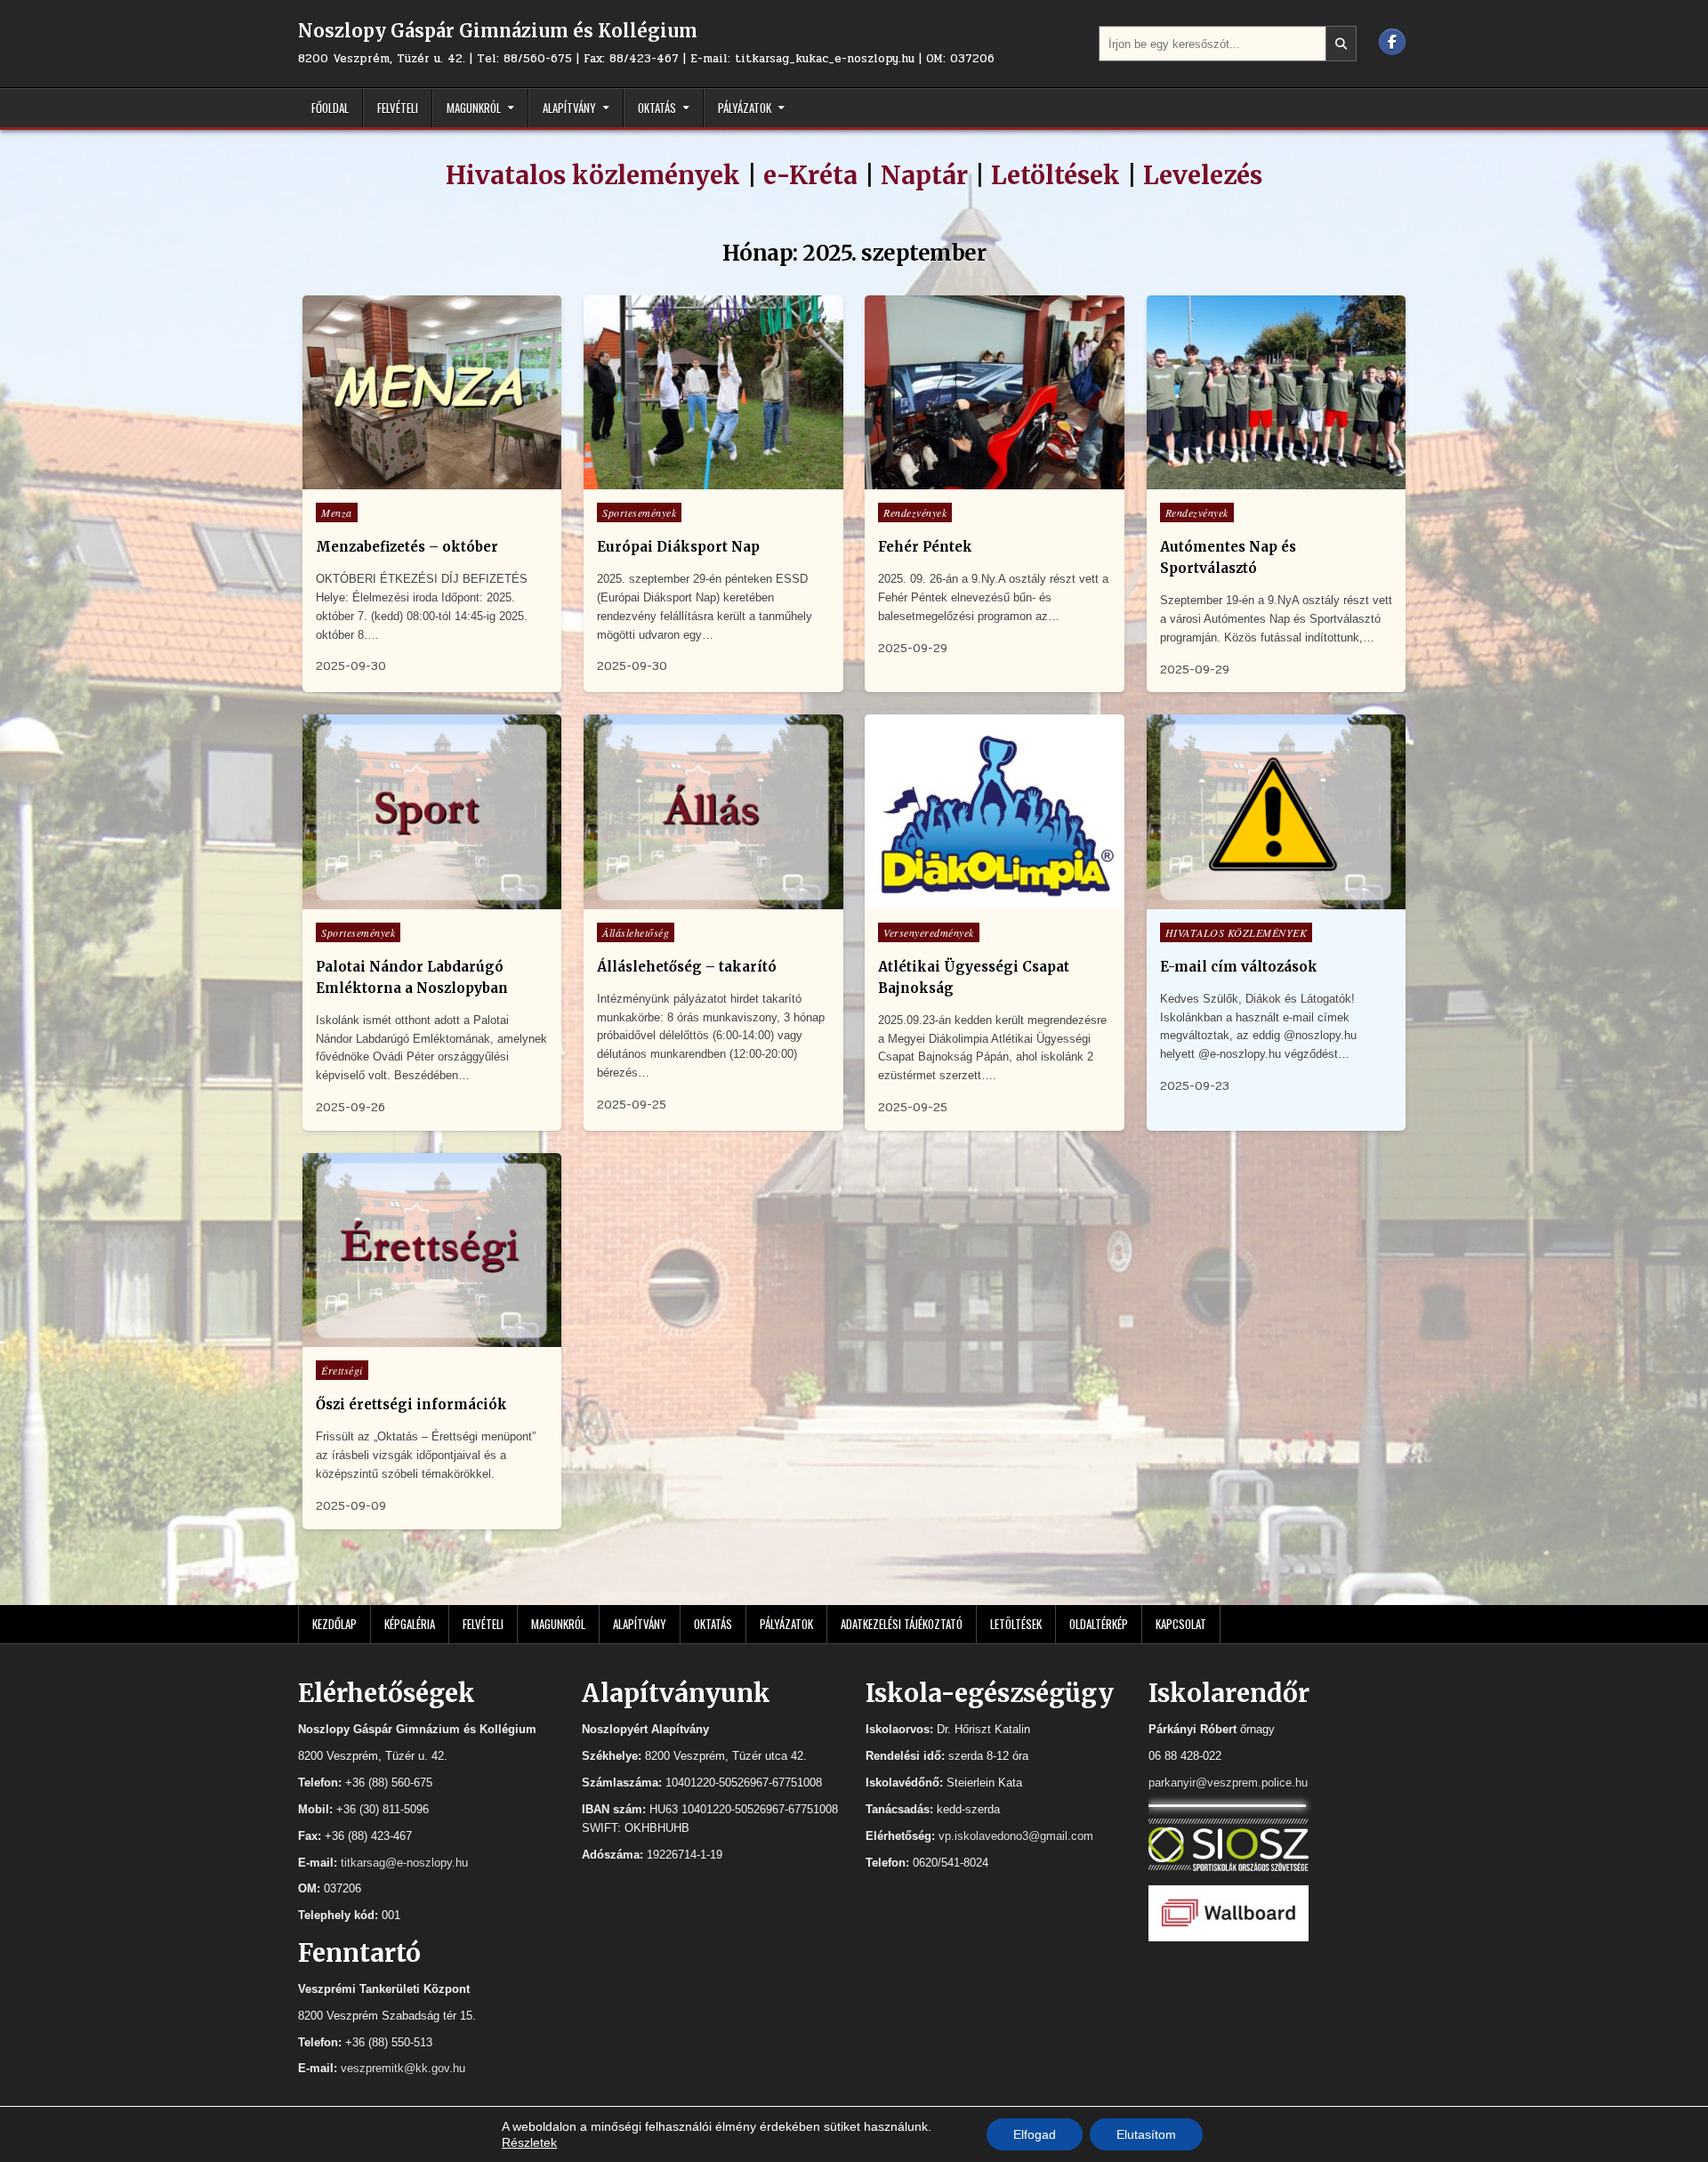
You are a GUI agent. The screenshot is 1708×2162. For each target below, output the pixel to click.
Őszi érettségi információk (411, 1404)
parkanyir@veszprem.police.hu (1228, 1783)
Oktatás (657, 108)
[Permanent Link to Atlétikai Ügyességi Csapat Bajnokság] (994, 812)
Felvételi (398, 108)
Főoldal (330, 108)
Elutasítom (1146, 2134)
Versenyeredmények (929, 932)
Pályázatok (745, 108)
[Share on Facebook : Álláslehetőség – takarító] (711, 899)
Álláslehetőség (636, 932)
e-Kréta (810, 175)
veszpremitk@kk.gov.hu (403, 2068)
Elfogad (1035, 2134)
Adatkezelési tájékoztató (902, 1624)
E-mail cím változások (1239, 967)
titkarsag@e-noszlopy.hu (404, 1863)
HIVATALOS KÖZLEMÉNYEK (1237, 932)
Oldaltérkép (1099, 1624)
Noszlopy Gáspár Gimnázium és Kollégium (498, 31)
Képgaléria (410, 1624)
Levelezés (1203, 175)
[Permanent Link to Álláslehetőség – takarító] (713, 812)
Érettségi (342, 1370)
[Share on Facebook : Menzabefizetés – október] (430, 480)
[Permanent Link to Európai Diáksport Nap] (713, 393)
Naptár (924, 175)
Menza (337, 512)
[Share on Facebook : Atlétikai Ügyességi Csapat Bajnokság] (993, 899)
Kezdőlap (334, 1624)
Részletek (529, 2142)
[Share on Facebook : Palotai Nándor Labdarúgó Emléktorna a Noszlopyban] (430, 899)
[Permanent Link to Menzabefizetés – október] (432, 393)
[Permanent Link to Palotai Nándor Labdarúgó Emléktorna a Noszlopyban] (432, 812)
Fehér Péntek (925, 547)
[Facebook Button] (1392, 42)
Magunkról (474, 108)
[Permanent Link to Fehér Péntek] (994, 393)
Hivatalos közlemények (593, 175)
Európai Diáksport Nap (678, 547)
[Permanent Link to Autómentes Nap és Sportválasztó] (1276, 393)
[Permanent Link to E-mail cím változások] (1276, 812)
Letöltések (1055, 175)
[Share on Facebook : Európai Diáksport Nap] (711, 480)
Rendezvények (915, 512)
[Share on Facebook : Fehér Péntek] (993, 480)
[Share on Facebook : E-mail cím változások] (1274, 899)
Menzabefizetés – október (407, 547)
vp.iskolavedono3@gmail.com (1016, 1836)
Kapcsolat (1181, 1624)
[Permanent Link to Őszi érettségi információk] (432, 1250)
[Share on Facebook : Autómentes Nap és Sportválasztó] (1274, 480)
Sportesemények (639, 512)
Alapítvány (569, 108)
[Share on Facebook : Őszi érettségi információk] (430, 1337)
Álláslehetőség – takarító (687, 967)
